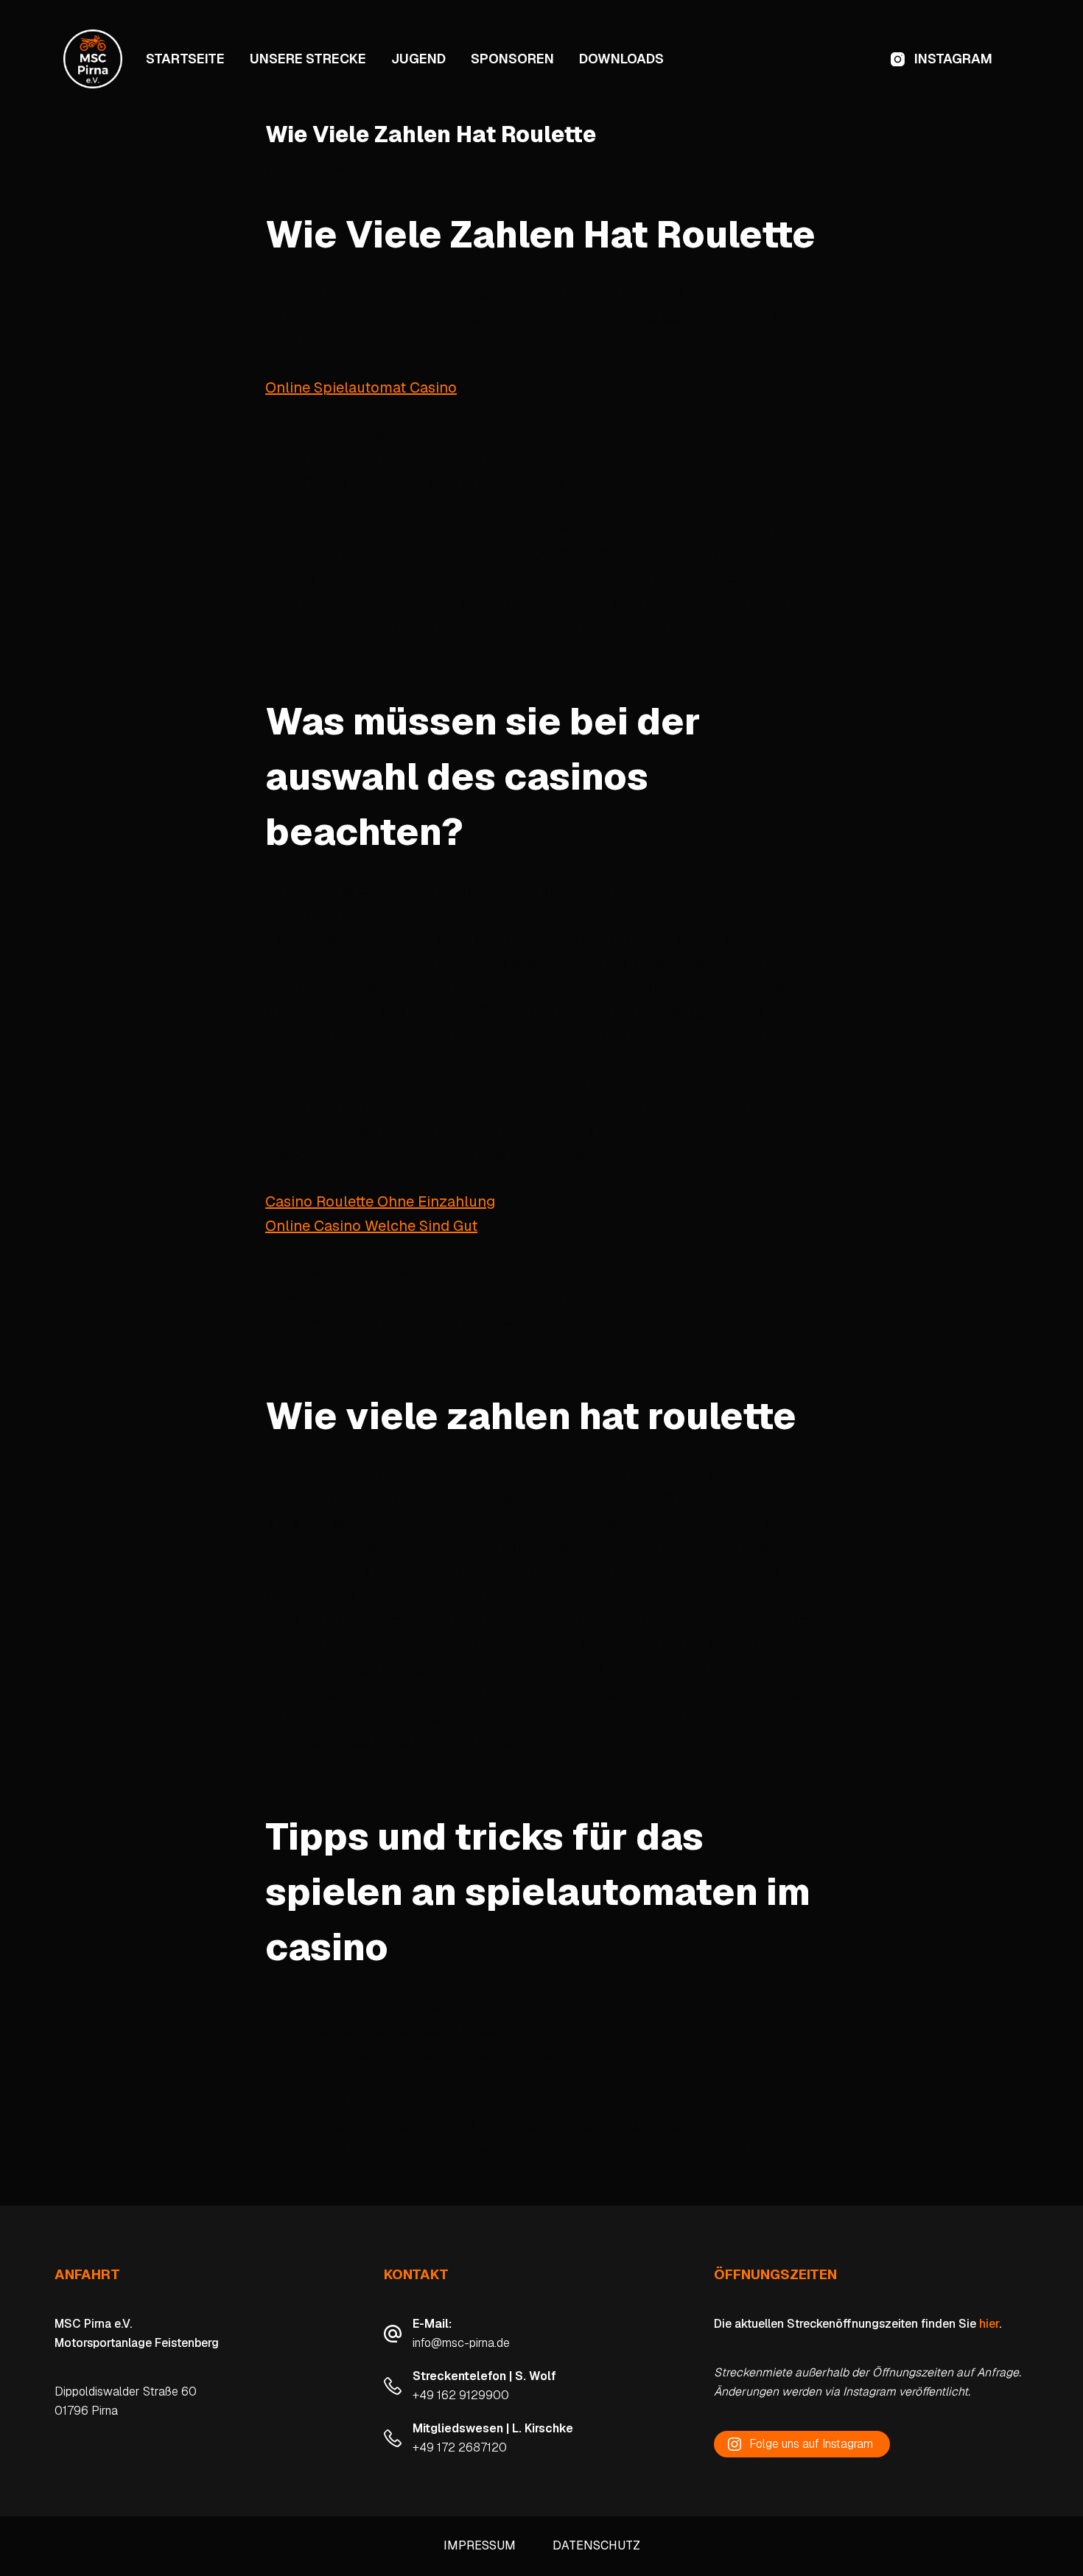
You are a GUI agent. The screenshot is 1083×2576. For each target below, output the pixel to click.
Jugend (418, 59)
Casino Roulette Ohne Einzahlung (380, 1201)
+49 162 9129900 (461, 2395)
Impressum (480, 2546)
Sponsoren (512, 59)
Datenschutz (596, 2546)
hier (989, 2324)
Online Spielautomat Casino (361, 387)
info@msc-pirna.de (461, 2343)
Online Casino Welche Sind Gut (371, 1226)
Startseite (185, 59)
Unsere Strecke (308, 59)
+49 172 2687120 (460, 2447)
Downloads (621, 59)
